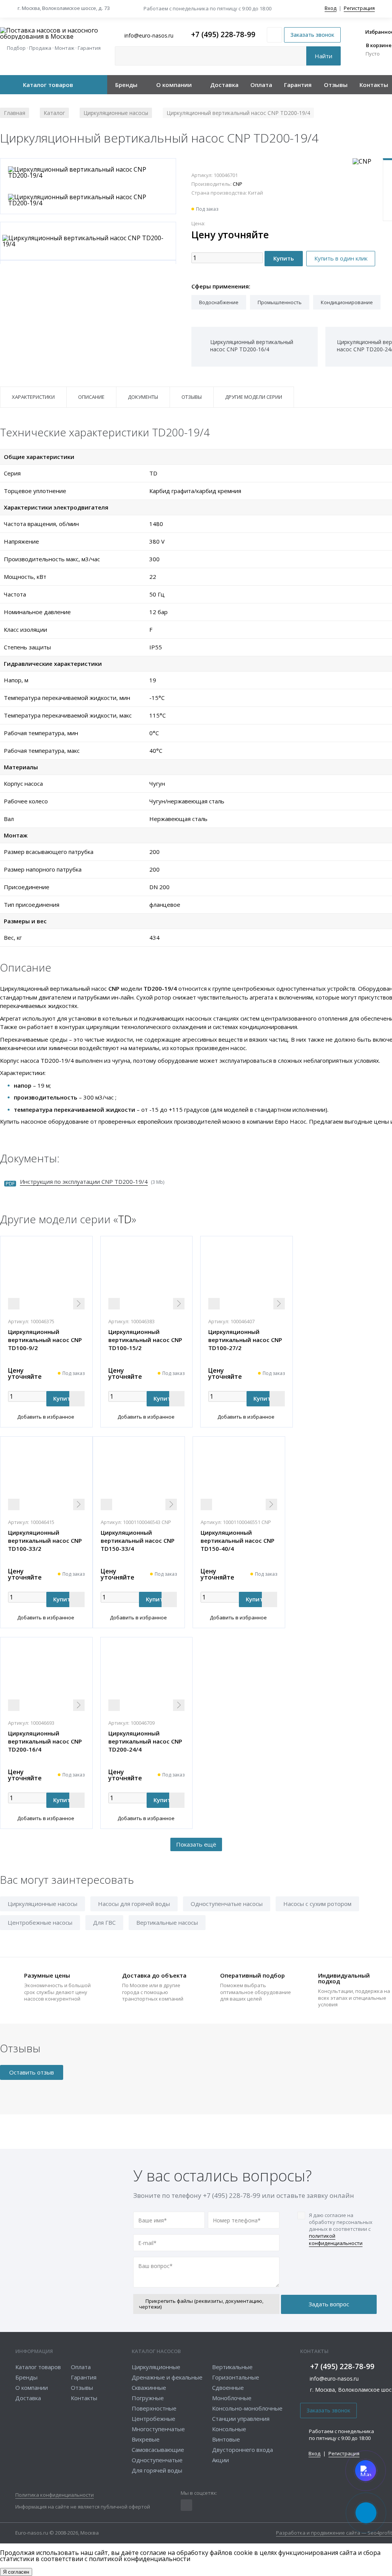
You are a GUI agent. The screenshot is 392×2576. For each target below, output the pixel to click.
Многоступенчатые (158, 2429)
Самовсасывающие (158, 2450)
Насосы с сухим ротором (317, 1904)
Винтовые (226, 2439)
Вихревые (146, 2439)
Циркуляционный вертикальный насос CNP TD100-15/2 (145, 1340)
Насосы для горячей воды (134, 1904)
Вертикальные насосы (167, 1922)
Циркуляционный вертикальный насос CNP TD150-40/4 (238, 1540)
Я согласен (16, 2572)
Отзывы (336, 85)
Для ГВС (104, 1922)
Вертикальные (232, 2367)
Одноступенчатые (157, 2460)
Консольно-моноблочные (247, 2408)
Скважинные (149, 2388)
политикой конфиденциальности (336, 2239)
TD (125, 1219)
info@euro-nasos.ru (334, 2379)
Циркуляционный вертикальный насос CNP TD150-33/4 (138, 1540)
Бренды (126, 85)
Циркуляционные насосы (42, 1904)
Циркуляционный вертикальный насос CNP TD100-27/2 (245, 1340)
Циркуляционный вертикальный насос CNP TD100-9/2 (45, 1340)
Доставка (224, 85)
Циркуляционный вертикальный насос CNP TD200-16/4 (45, 1741)
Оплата (261, 85)
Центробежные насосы (40, 1922)
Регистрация (359, 8)
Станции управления (241, 2419)
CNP (238, 184)
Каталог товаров (48, 85)
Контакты (374, 85)
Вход (331, 8)
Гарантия (298, 85)
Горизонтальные (236, 2377)
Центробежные (154, 2419)
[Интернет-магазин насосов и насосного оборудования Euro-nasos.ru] (54, 33)
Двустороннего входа (243, 2450)
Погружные (148, 2398)
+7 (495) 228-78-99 (223, 35)
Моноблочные (232, 2398)
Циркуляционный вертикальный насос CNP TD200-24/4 (145, 1741)
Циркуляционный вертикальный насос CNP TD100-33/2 (45, 1540)
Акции (220, 2460)
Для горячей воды (157, 2470)
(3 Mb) (92, 1182)
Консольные (229, 2429)
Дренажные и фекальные (167, 2377)
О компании (174, 85)
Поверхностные (154, 2408)
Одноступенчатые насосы (227, 1904)
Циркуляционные (156, 2367)
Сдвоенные (228, 2388)
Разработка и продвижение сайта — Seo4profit (334, 2533)
